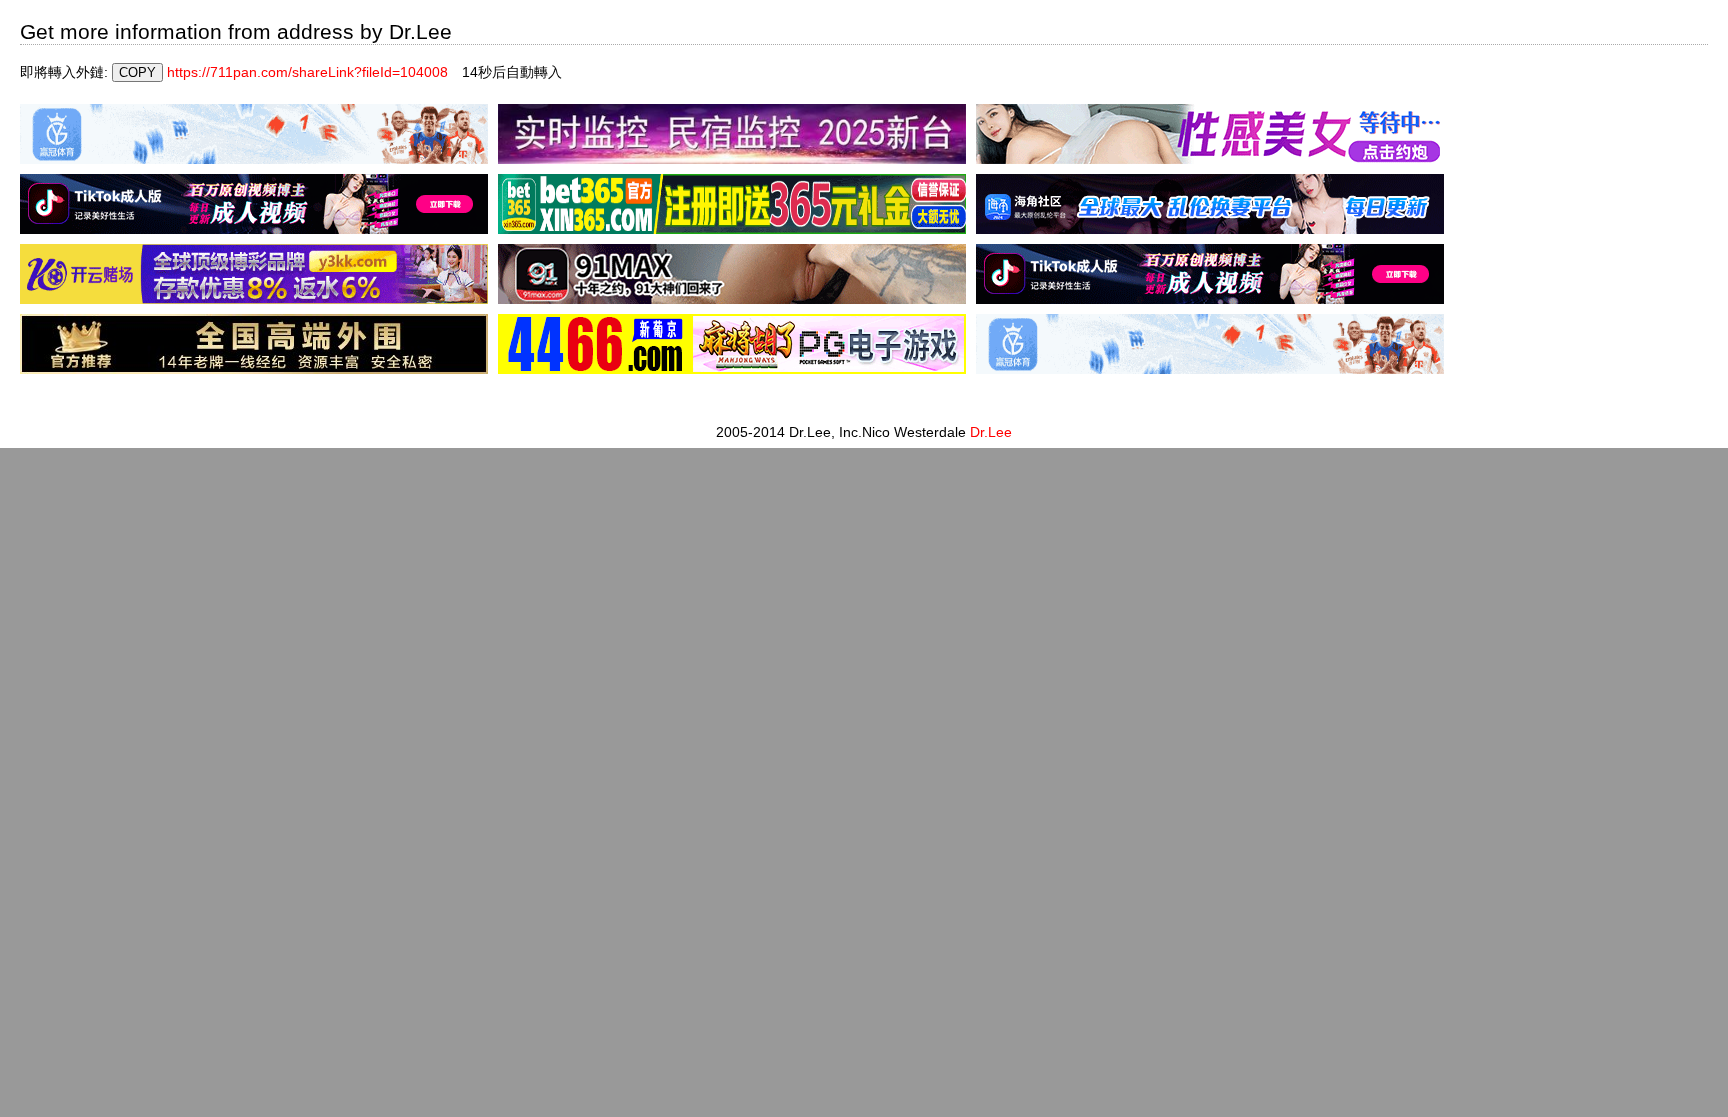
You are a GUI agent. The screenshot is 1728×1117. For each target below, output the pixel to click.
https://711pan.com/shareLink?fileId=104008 (307, 72)
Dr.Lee (991, 432)
